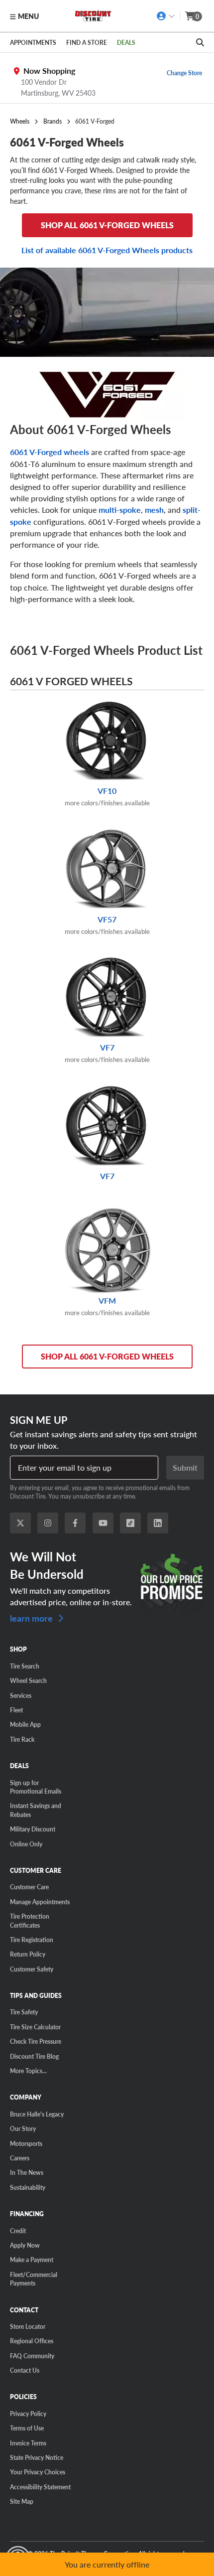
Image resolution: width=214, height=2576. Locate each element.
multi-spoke (120, 510)
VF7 (107, 1053)
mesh (154, 510)
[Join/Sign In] (166, 16)
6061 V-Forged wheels (50, 452)
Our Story (23, 2128)
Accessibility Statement (40, 2487)
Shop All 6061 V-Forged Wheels (107, 1356)
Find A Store (87, 42)
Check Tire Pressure (36, 2041)
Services (21, 1695)
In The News (27, 2172)
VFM (107, 1306)
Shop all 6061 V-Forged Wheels (107, 225)
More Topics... (28, 2071)
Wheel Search (28, 1680)
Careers (20, 2158)
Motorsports (26, 2143)
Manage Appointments (40, 1902)
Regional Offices (32, 2341)
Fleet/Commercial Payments (34, 2279)
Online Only (26, 1844)
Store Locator (28, 2326)
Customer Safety (32, 1969)
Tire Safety (24, 2012)
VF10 (107, 796)
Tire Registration (32, 1940)
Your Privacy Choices (38, 2472)
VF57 (107, 925)
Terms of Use (27, 2428)
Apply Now (25, 2245)
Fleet (16, 1710)
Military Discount (33, 1829)
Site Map (22, 2501)
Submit (185, 1467)
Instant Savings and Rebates (36, 1810)
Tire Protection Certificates (30, 1920)
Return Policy (28, 1954)
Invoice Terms (28, 2443)
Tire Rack (22, 1739)
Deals (126, 42)
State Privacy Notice (37, 2457)
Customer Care (29, 1887)
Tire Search (25, 1666)
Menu (28, 16)
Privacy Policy (28, 2414)
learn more (32, 1617)
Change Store (184, 73)
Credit (18, 2231)
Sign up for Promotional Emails (36, 1787)
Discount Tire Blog (34, 2056)
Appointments (33, 42)
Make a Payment (32, 2260)
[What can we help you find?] (200, 42)
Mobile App (25, 1724)
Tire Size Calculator (35, 2027)
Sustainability (28, 2187)
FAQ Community (32, 2356)
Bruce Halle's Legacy (37, 2114)
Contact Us (25, 2370)
